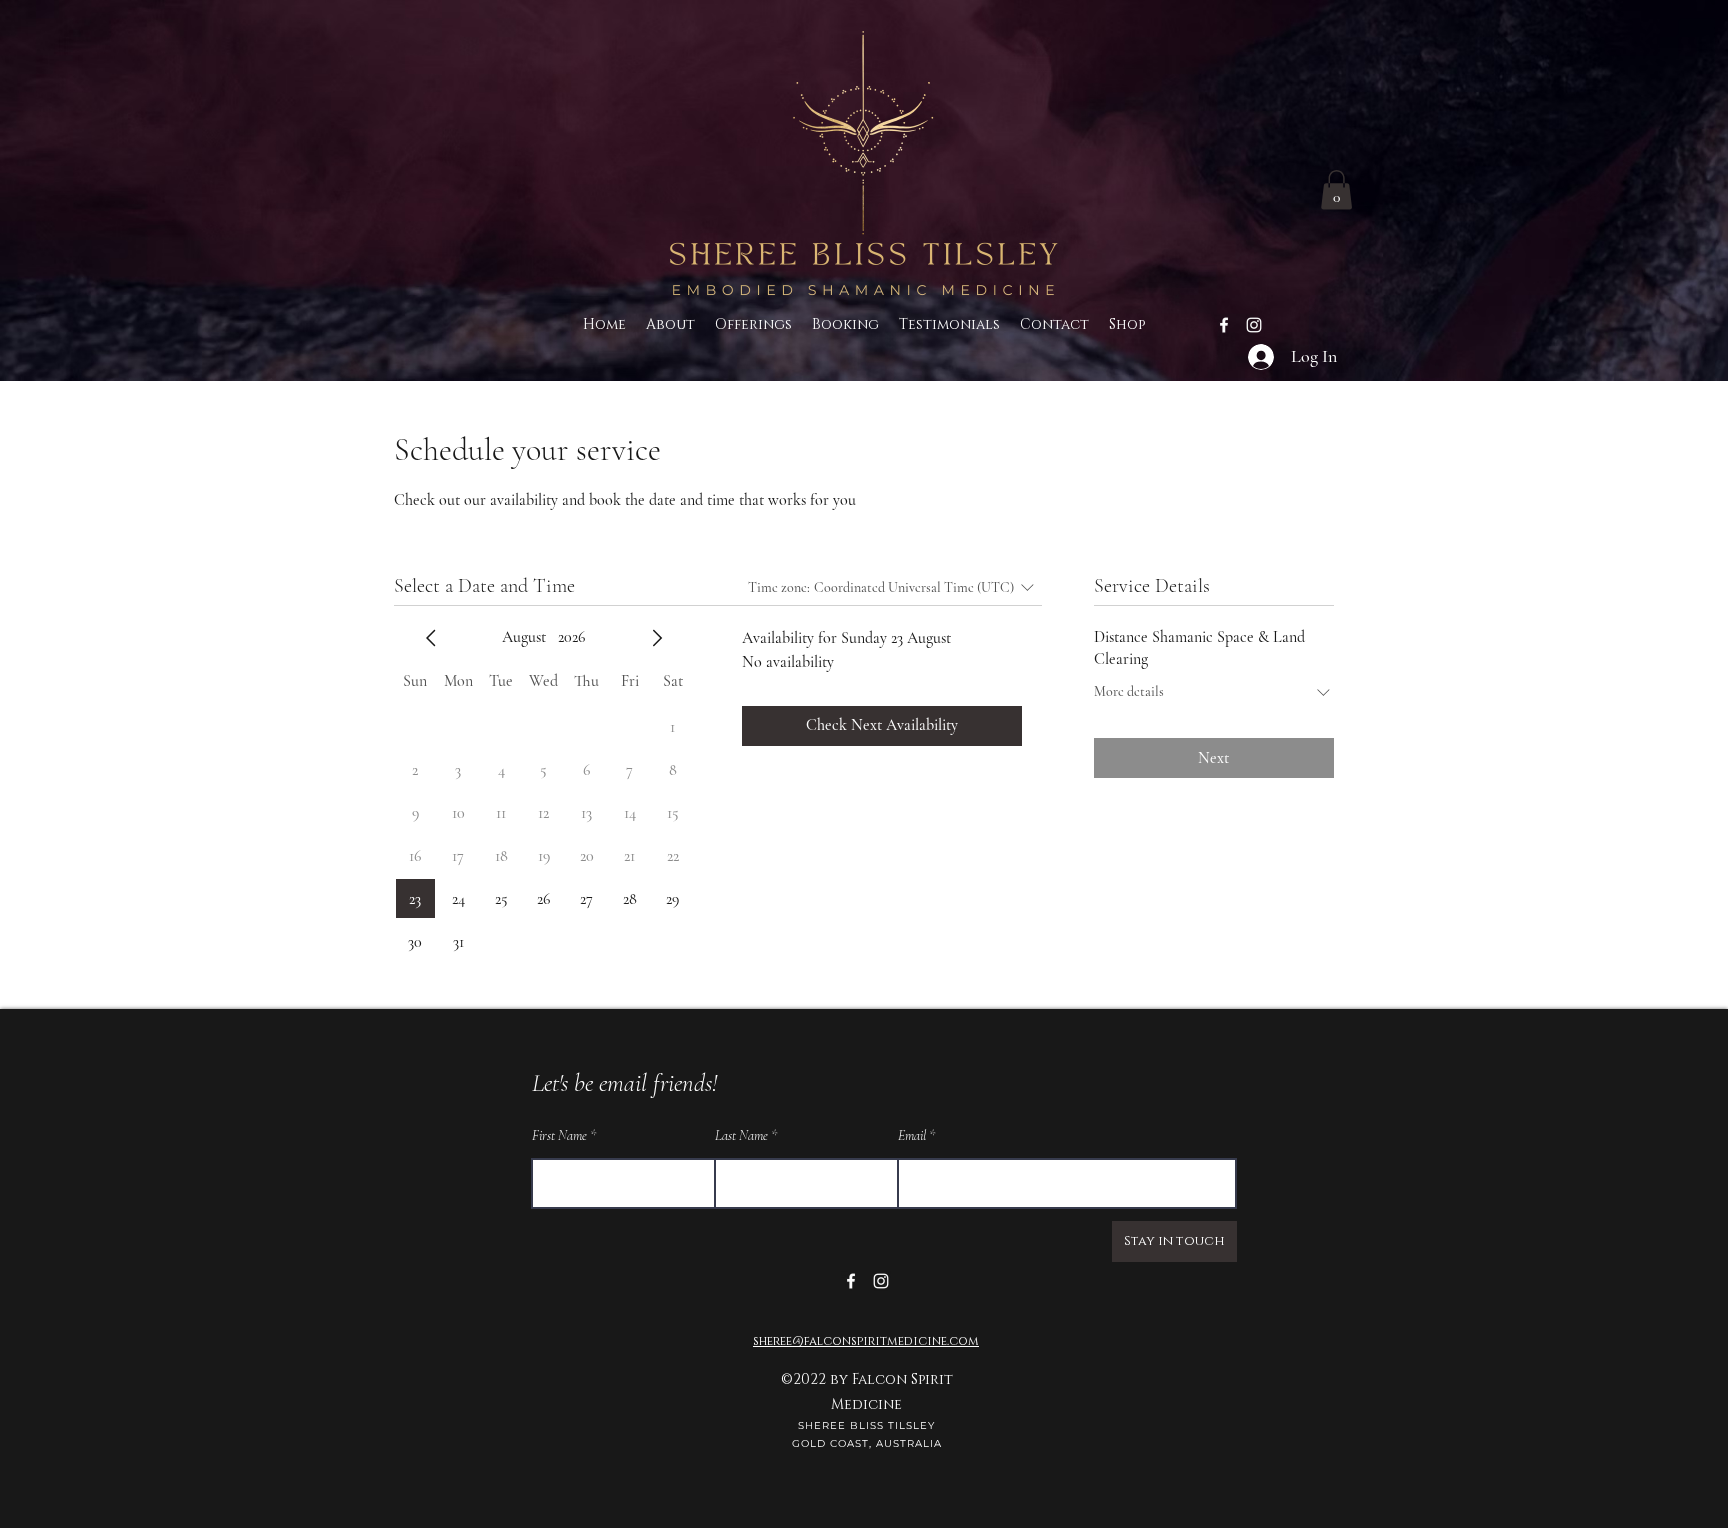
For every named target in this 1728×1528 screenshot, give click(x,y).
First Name (559, 1136)
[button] (1336, 189)
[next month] (657, 638)
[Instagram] (1254, 325)
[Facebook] (1224, 325)
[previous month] (431, 638)
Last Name (741, 1136)
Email (912, 1136)
